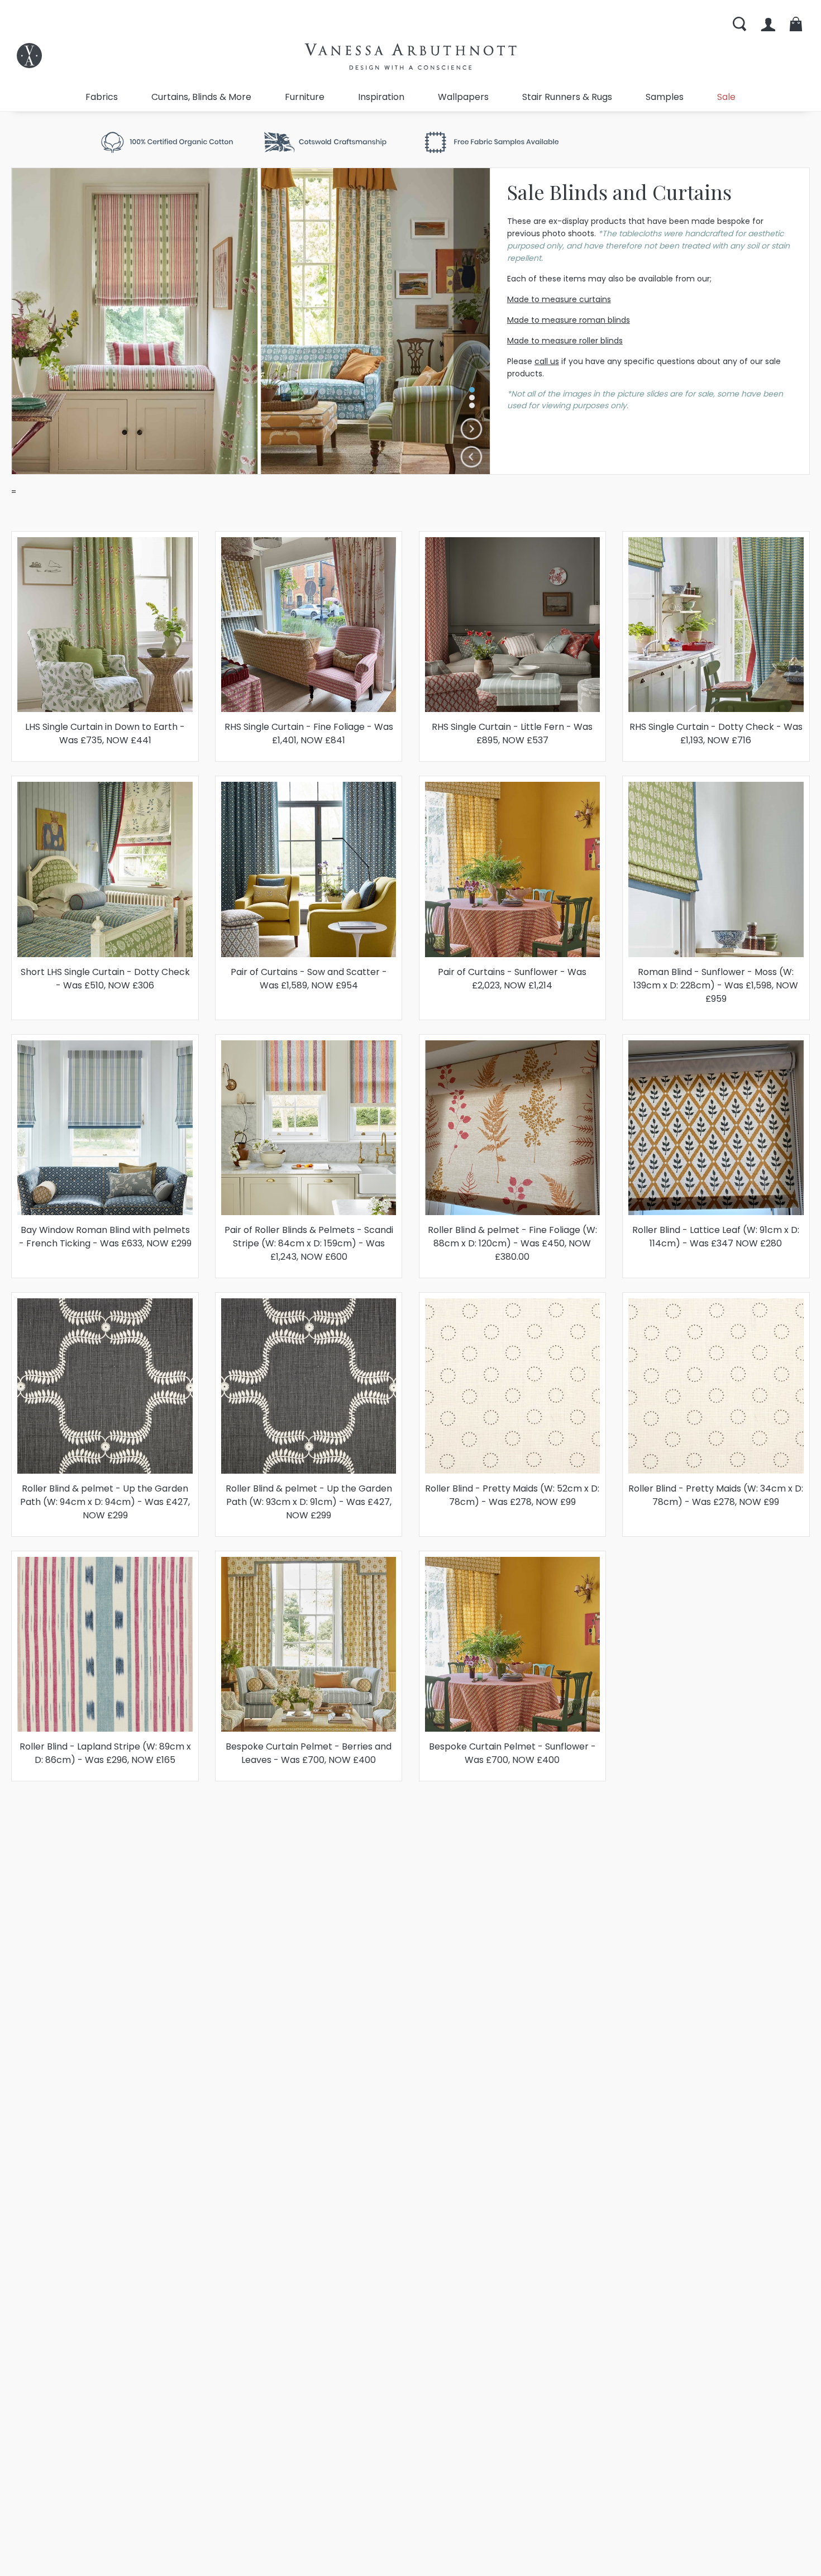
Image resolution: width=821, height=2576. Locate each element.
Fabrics (102, 97)
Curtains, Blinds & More (201, 97)
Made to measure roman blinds (569, 320)
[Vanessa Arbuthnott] (29, 56)
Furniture (305, 97)
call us (547, 361)
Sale (726, 97)
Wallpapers (463, 97)
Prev (472, 457)
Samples (665, 97)
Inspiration (381, 97)
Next (472, 429)
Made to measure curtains (559, 299)
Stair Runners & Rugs (567, 97)
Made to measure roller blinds (565, 341)
